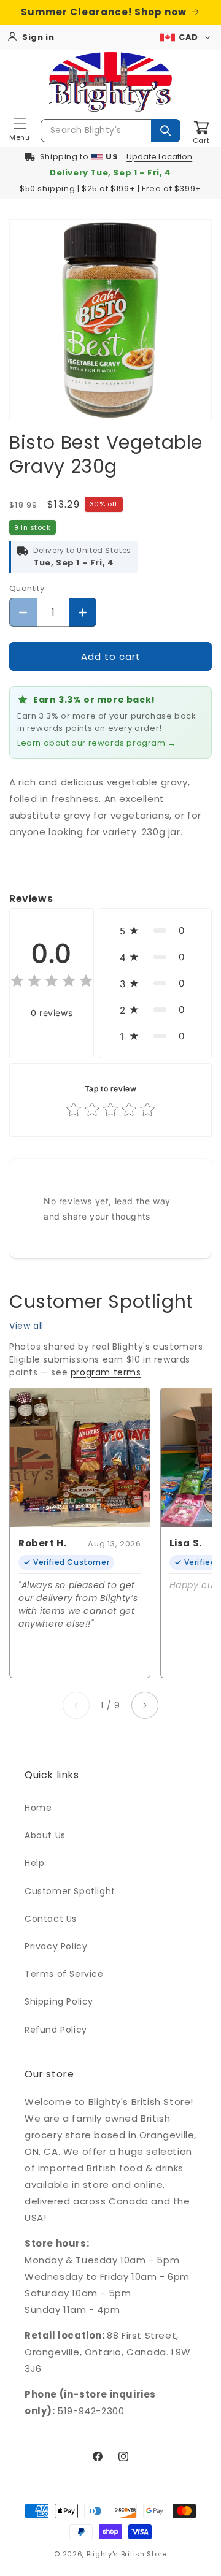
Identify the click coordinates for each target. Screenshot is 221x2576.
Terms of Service (64, 1974)
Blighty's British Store (127, 2554)
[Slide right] (145, 1705)
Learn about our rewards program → (97, 743)
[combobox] (110, 131)
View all (26, 1326)
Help (34, 1863)
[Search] (166, 131)
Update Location (159, 157)
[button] (20, 131)
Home (38, 1808)
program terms (106, 1372)
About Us (45, 1835)
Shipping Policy (59, 2001)
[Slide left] (76, 1705)
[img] (52, 983)
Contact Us (51, 1919)
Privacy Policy (56, 1946)
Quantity (27, 588)
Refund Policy (56, 2030)
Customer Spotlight (70, 1891)
